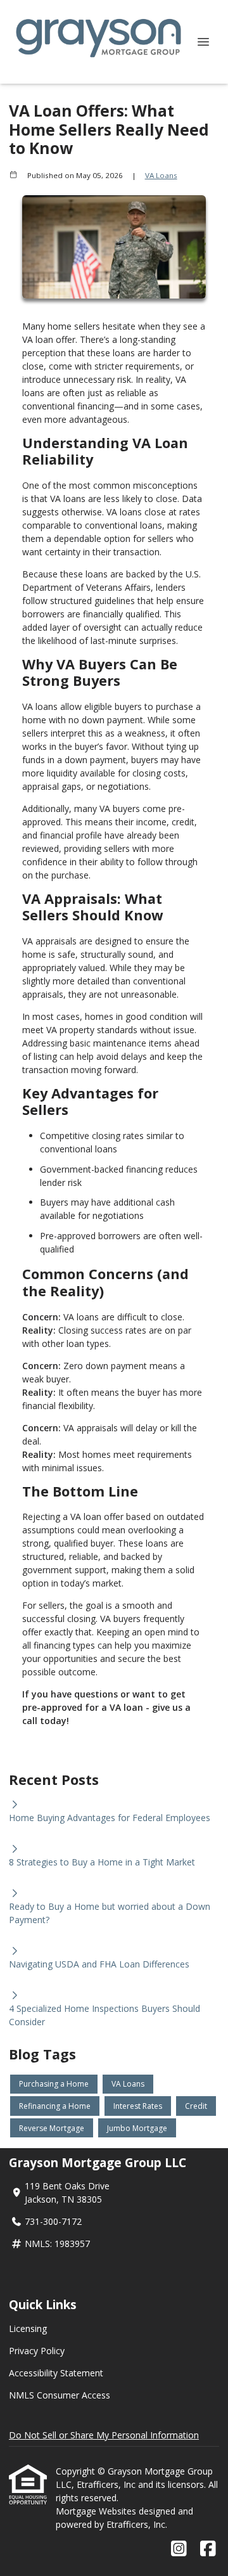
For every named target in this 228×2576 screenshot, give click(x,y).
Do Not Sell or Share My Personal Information (104, 2435)
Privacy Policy (37, 2351)
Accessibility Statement (56, 2373)
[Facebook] (208, 2549)
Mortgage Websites (97, 2511)
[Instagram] (179, 2549)
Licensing (28, 2328)
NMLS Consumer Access (60, 2395)
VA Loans (161, 175)
